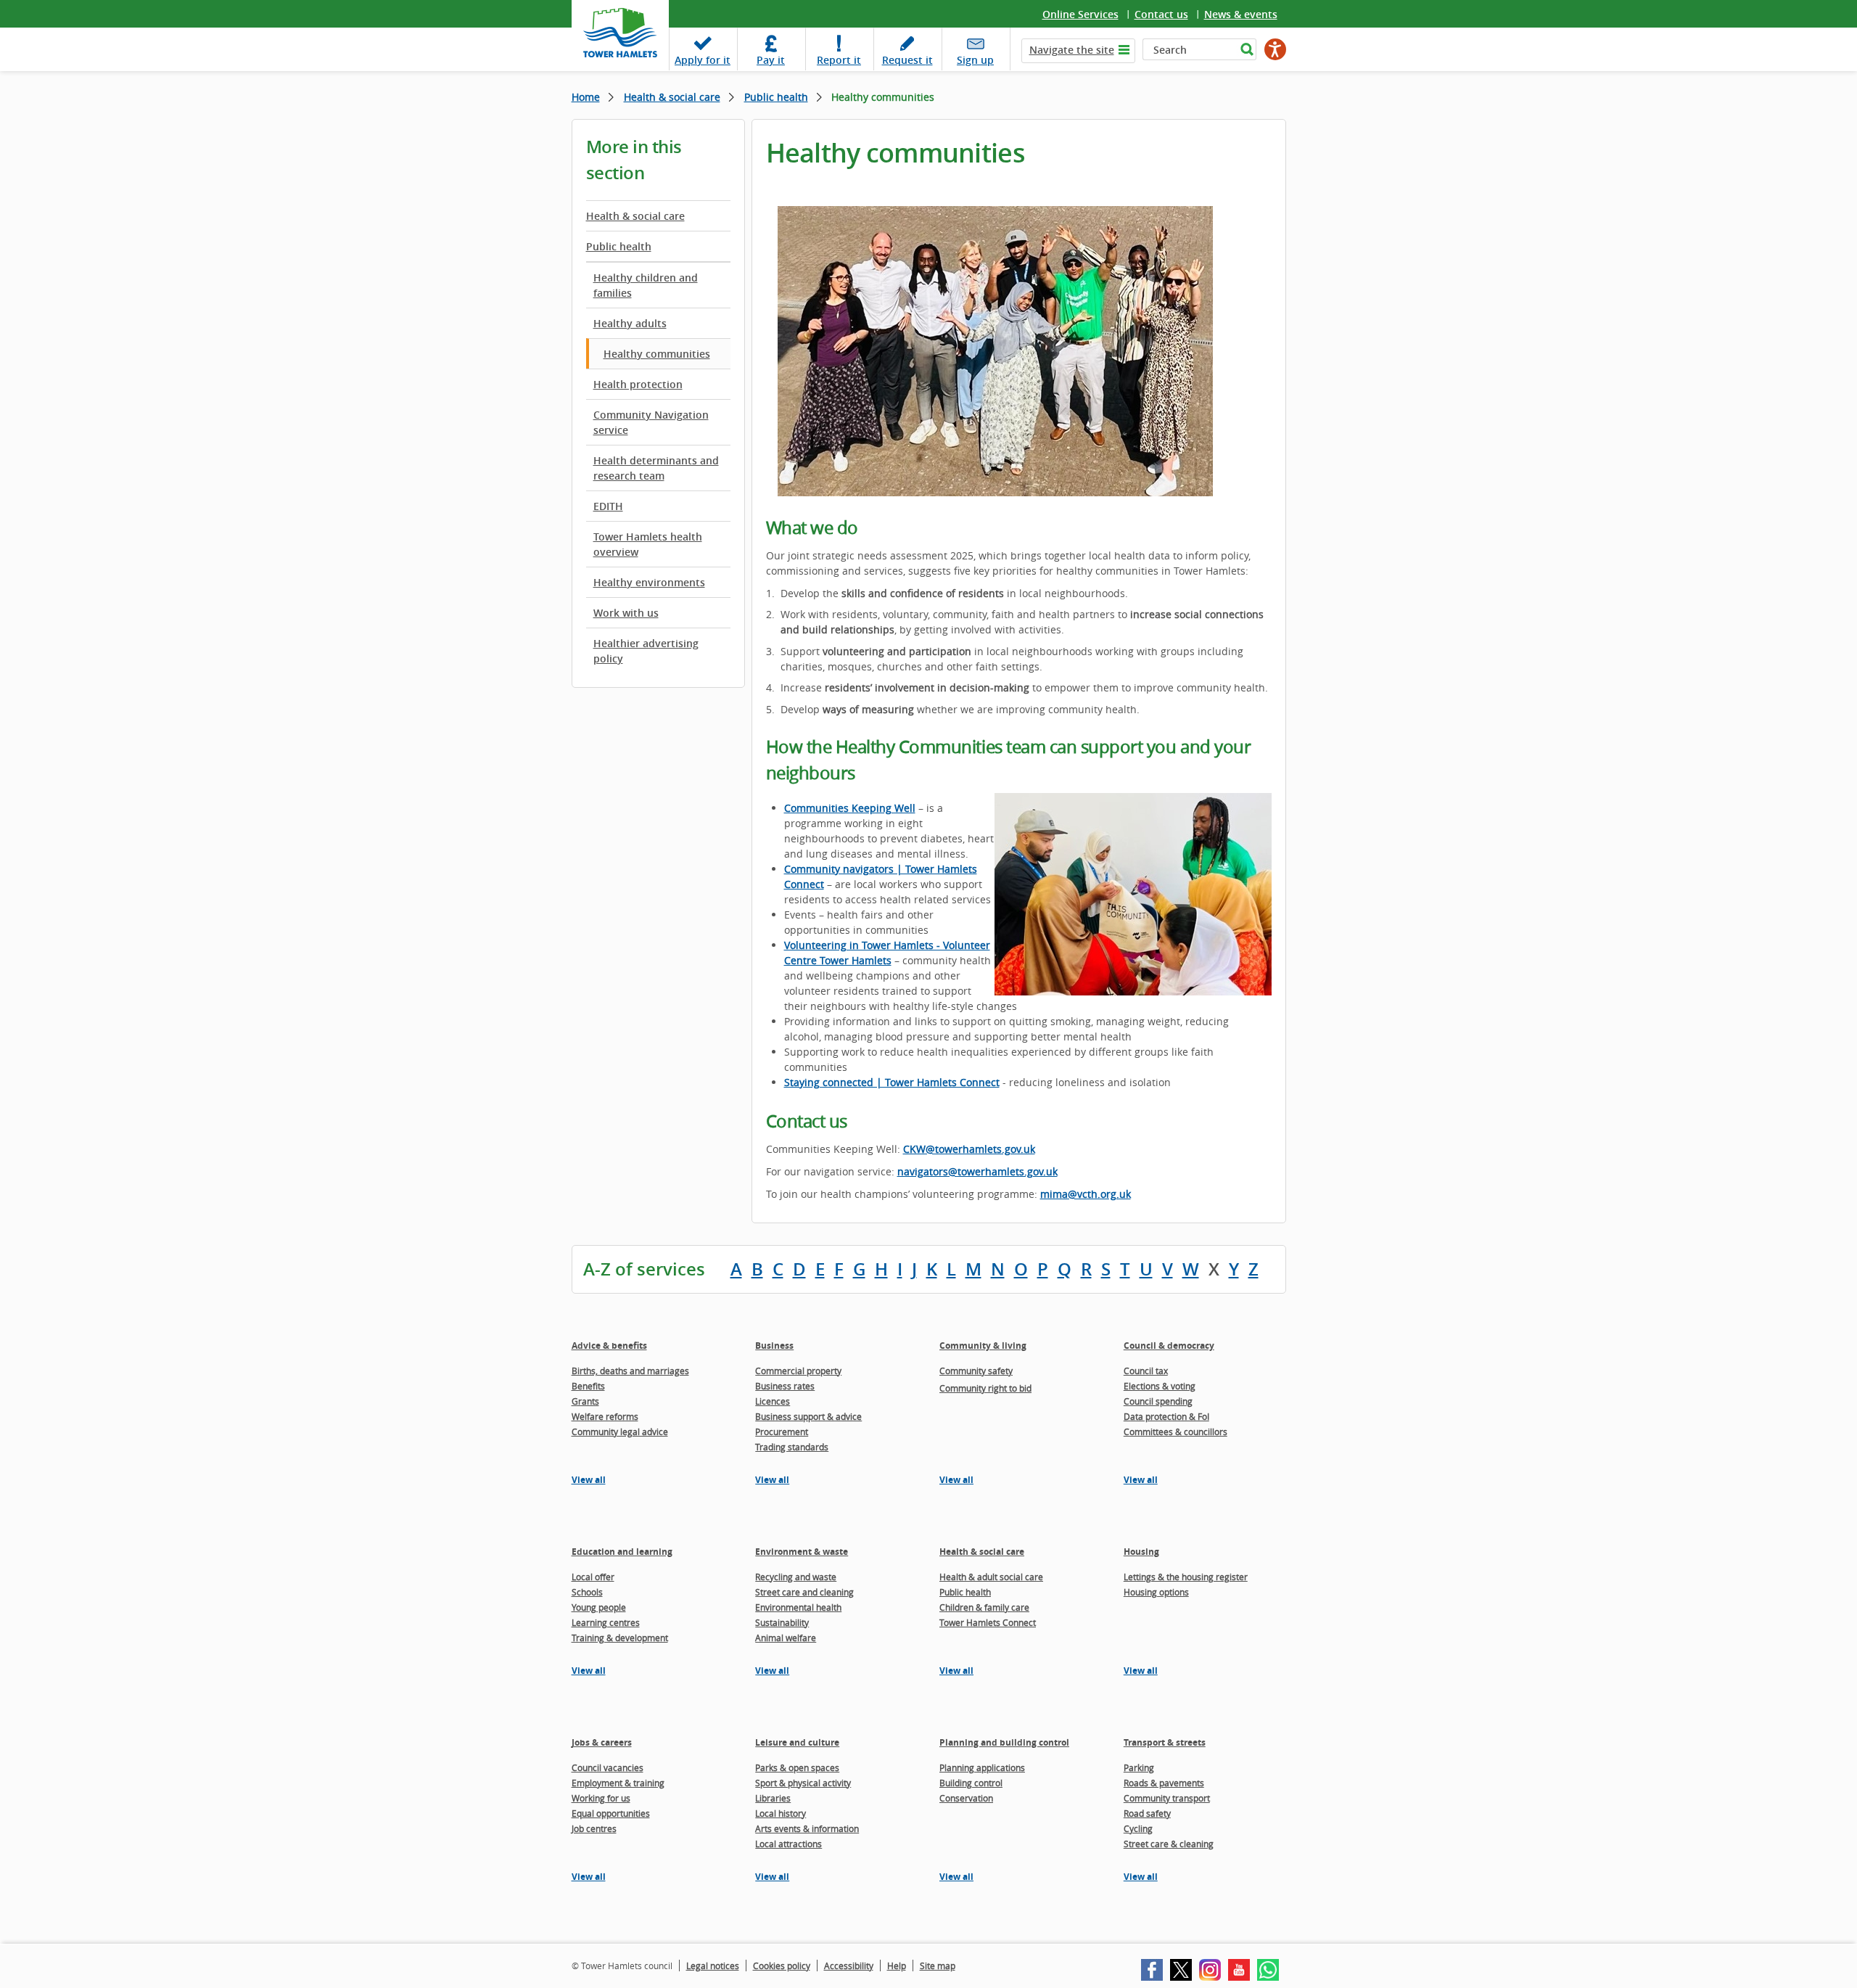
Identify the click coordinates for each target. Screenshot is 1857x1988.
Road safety (1147, 1813)
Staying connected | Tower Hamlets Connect (892, 1082)
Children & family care (984, 1607)
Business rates (785, 1386)
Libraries (773, 1798)
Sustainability (782, 1622)
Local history (781, 1813)
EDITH (608, 506)
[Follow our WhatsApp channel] (1268, 1970)
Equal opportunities (611, 1813)
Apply (703, 60)
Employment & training (618, 1783)
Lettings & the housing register (1186, 1577)
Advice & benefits (609, 1346)
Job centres (594, 1828)
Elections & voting (1160, 1386)
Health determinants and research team (656, 468)
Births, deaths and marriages (630, 1371)
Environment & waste (802, 1552)
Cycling (1138, 1828)
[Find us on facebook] (1152, 1970)
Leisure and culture (797, 1742)
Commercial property (798, 1371)
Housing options (1156, 1592)
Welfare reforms (605, 1416)
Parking (1139, 1767)
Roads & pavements (1164, 1783)
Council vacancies (608, 1767)
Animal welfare (786, 1638)
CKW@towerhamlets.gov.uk (969, 1149)
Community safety (976, 1371)
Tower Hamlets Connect (988, 1622)
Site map (938, 1966)
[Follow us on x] (1181, 1970)
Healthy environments (649, 582)
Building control (971, 1783)
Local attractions (788, 1844)
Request (907, 60)
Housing (1141, 1552)
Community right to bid (985, 1388)
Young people (599, 1607)
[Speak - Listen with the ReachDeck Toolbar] (1275, 49)
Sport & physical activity (803, 1783)
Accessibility (849, 1966)
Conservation (966, 1798)
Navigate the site (1072, 50)
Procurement (782, 1432)
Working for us (601, 1798)
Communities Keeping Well (850, 808)
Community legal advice (620, 1432)
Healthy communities (657, 354)
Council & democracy (1169, 1346)
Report (839, 60)
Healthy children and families (646, 285)
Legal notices (713, 1966)
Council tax (1146, 1371)
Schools (587, 1592)
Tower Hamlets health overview (648, 544)
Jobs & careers (602, 1742)
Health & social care (672, 97)
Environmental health (798, 1607)
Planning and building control (1004, 1742)
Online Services (1080, 14)
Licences (773, 1401)
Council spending (1158, 1401)
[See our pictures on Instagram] (1210, 1970)
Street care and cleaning (804, 1592)
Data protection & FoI (1166, 1416)
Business (774, 1346)
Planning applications (982, 1767)
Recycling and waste (796, 1577)
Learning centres (606, 1622)
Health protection (638, 384)
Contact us (1161, 14)
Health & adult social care (991, 1577)
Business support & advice (808, 1416)
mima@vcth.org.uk (1086, 1194)
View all (589, 1480)
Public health (776, 97)
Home (586, 97)
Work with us (626, 613)
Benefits (588, 1386)
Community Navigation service (651, 422)
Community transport (1167, 1798)
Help (897, 1966)
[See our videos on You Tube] (1239, 1970)
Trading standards (792, 1447)
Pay (771, 60)
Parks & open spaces (797, 1767)
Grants (585, 1401)
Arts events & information (807, 1828)
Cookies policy (782, 1966)
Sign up (975, 60)
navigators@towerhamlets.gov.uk (977, 1171)
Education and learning (622, 1552)
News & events (1241, 14)
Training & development (620, 1638)
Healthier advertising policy (646, 651)
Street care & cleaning (1169, 1844)
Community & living (983, 1346)
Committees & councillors (1175, 1432)
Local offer (593, 1577)
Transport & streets (1165, 1742)
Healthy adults (630, 323)
